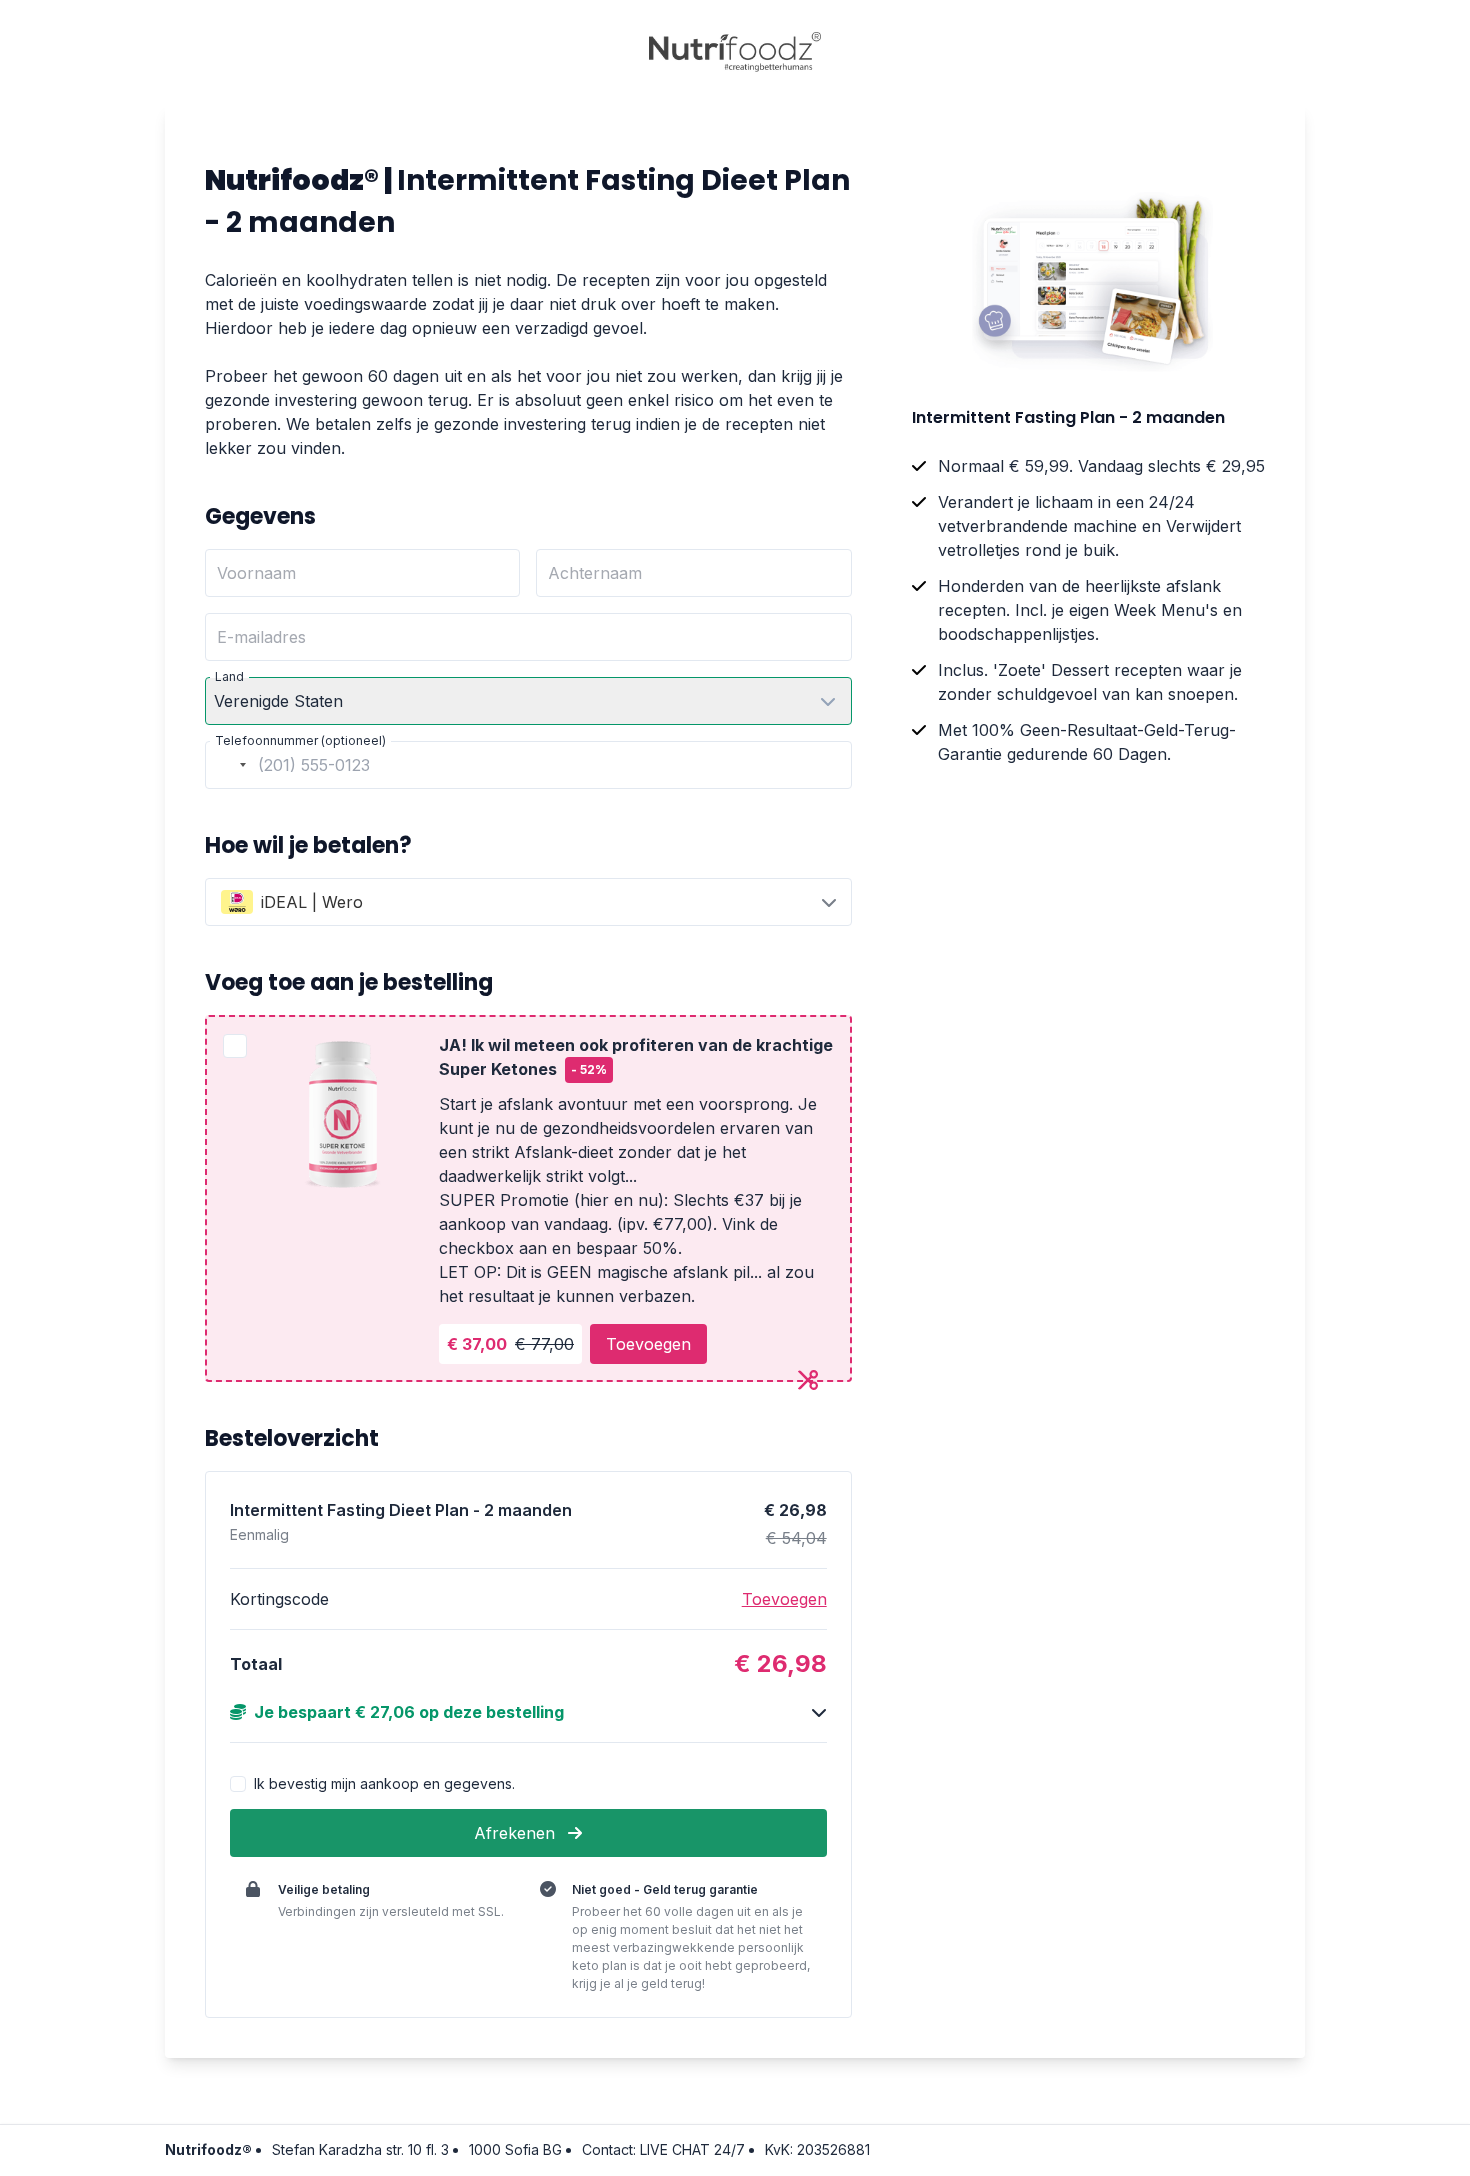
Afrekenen (517, 1833)
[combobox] (229, 765)
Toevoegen (648, 1344)
